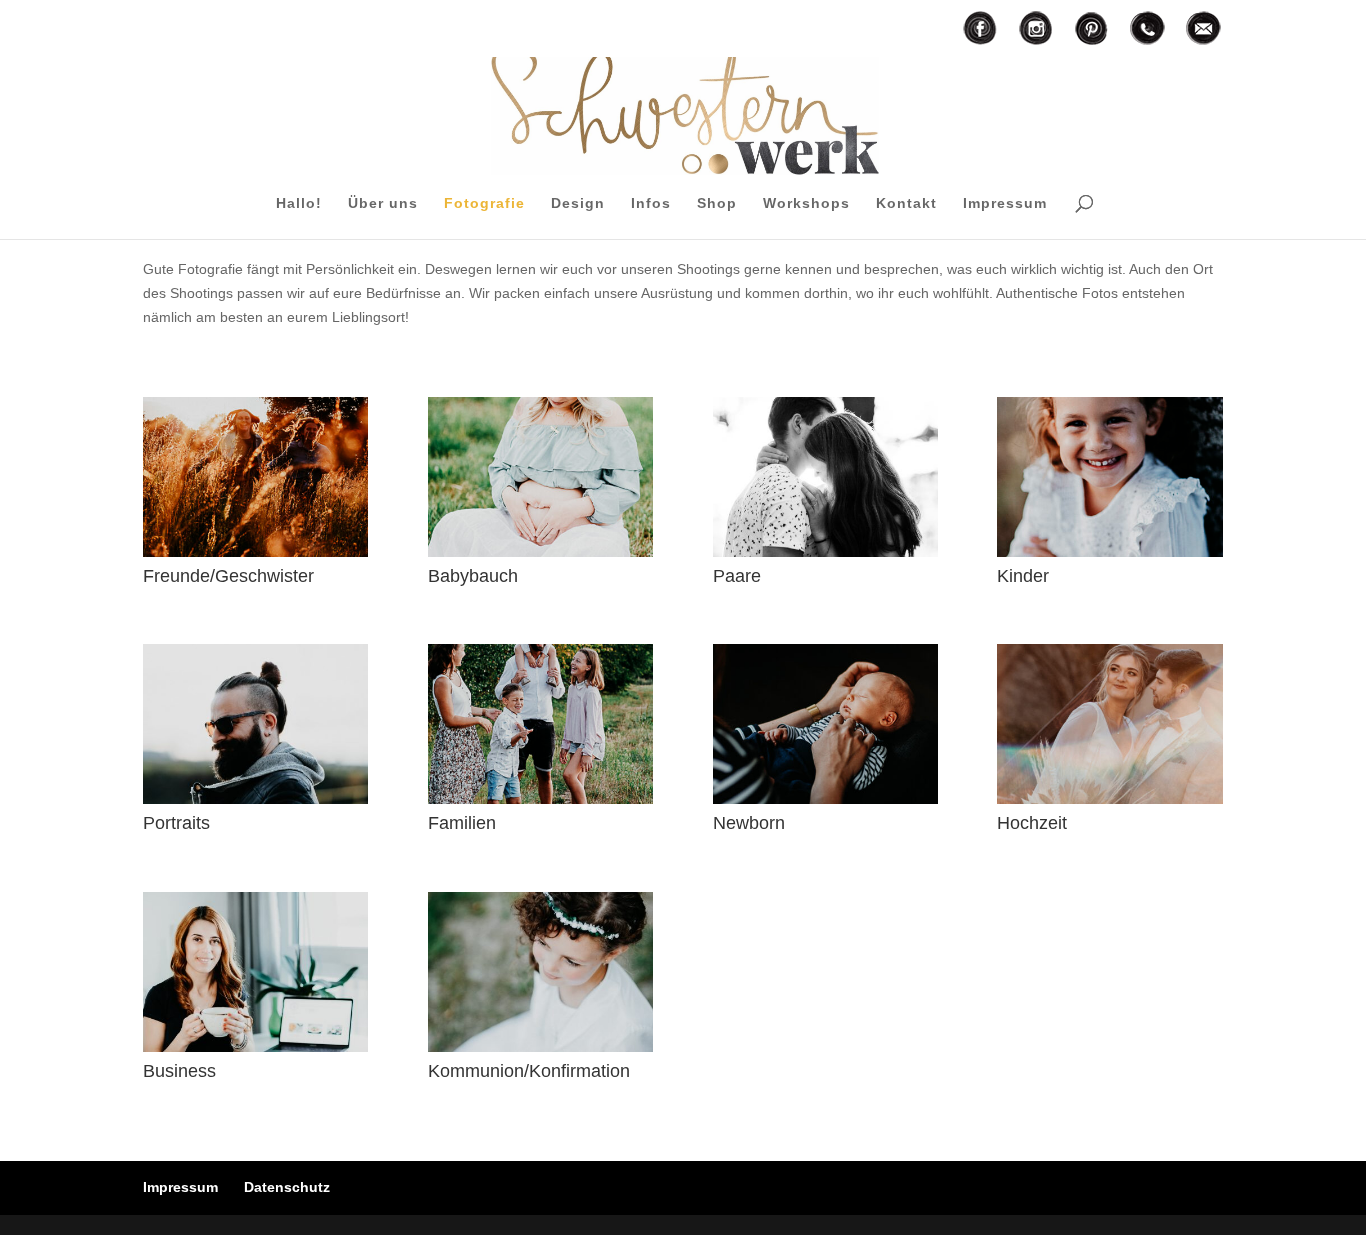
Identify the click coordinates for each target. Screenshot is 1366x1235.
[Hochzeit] (1109, 724)
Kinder (1023, 576)
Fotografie (484, 203)
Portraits (176, 823)
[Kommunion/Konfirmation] (540, 972)
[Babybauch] (540, 477)
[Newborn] (825, 724)
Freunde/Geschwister (228, 576)
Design (578, 203)
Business (179, 1071)
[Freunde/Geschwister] (255, 477)
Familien (462, 823)
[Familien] (540, 724)
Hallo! (299, 203)
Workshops (806, 203)
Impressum (1005, 203)
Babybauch (473, 576)
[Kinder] (1109, 477)
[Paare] (825, 477)
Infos (651, 203)
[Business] (255, 972)
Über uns (383, 203)
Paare (737, 576)
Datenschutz (287, 1187)
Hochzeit (1032, 823)
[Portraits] (255, 724)
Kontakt (906, 203)
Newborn (749, 823)
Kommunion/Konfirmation (529, 1071)
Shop (717, 203)
